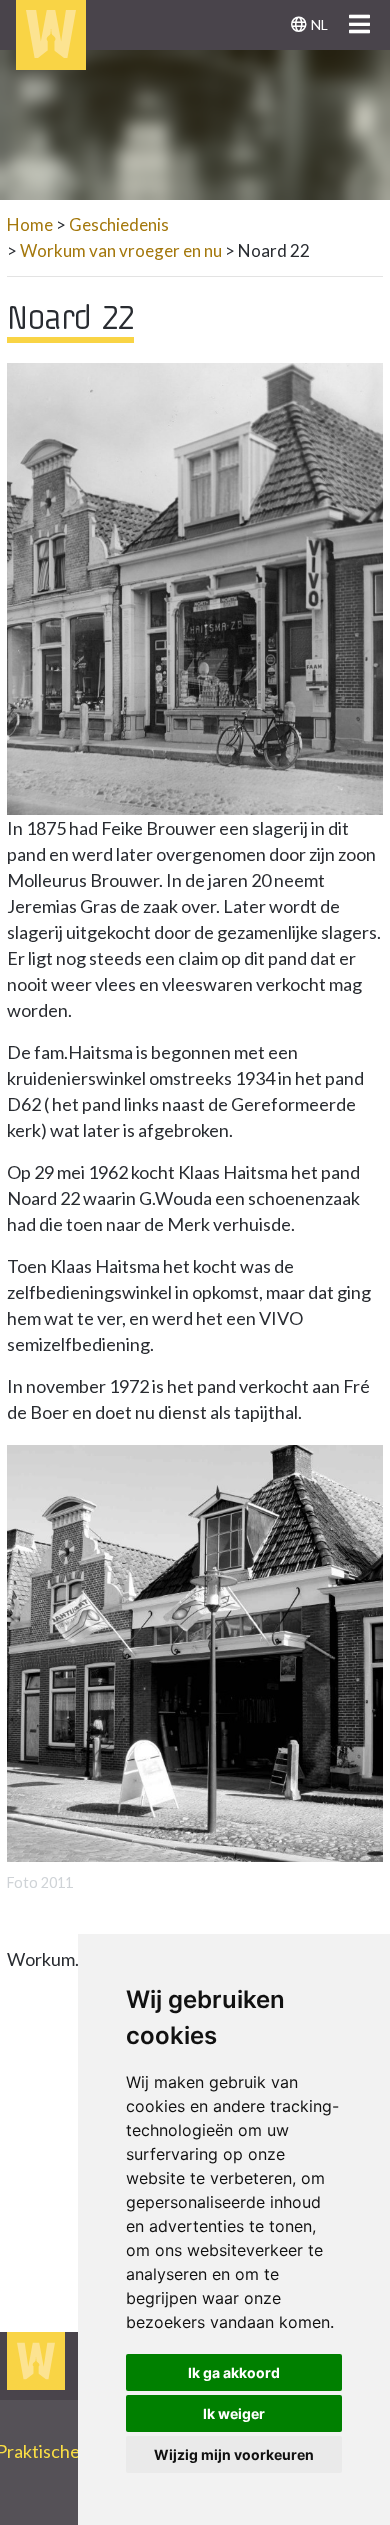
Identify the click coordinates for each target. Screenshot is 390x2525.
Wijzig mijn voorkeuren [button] (234, 2454)
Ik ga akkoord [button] (234, 2372)
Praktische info (64, 2451)
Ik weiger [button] (234, 2413)
